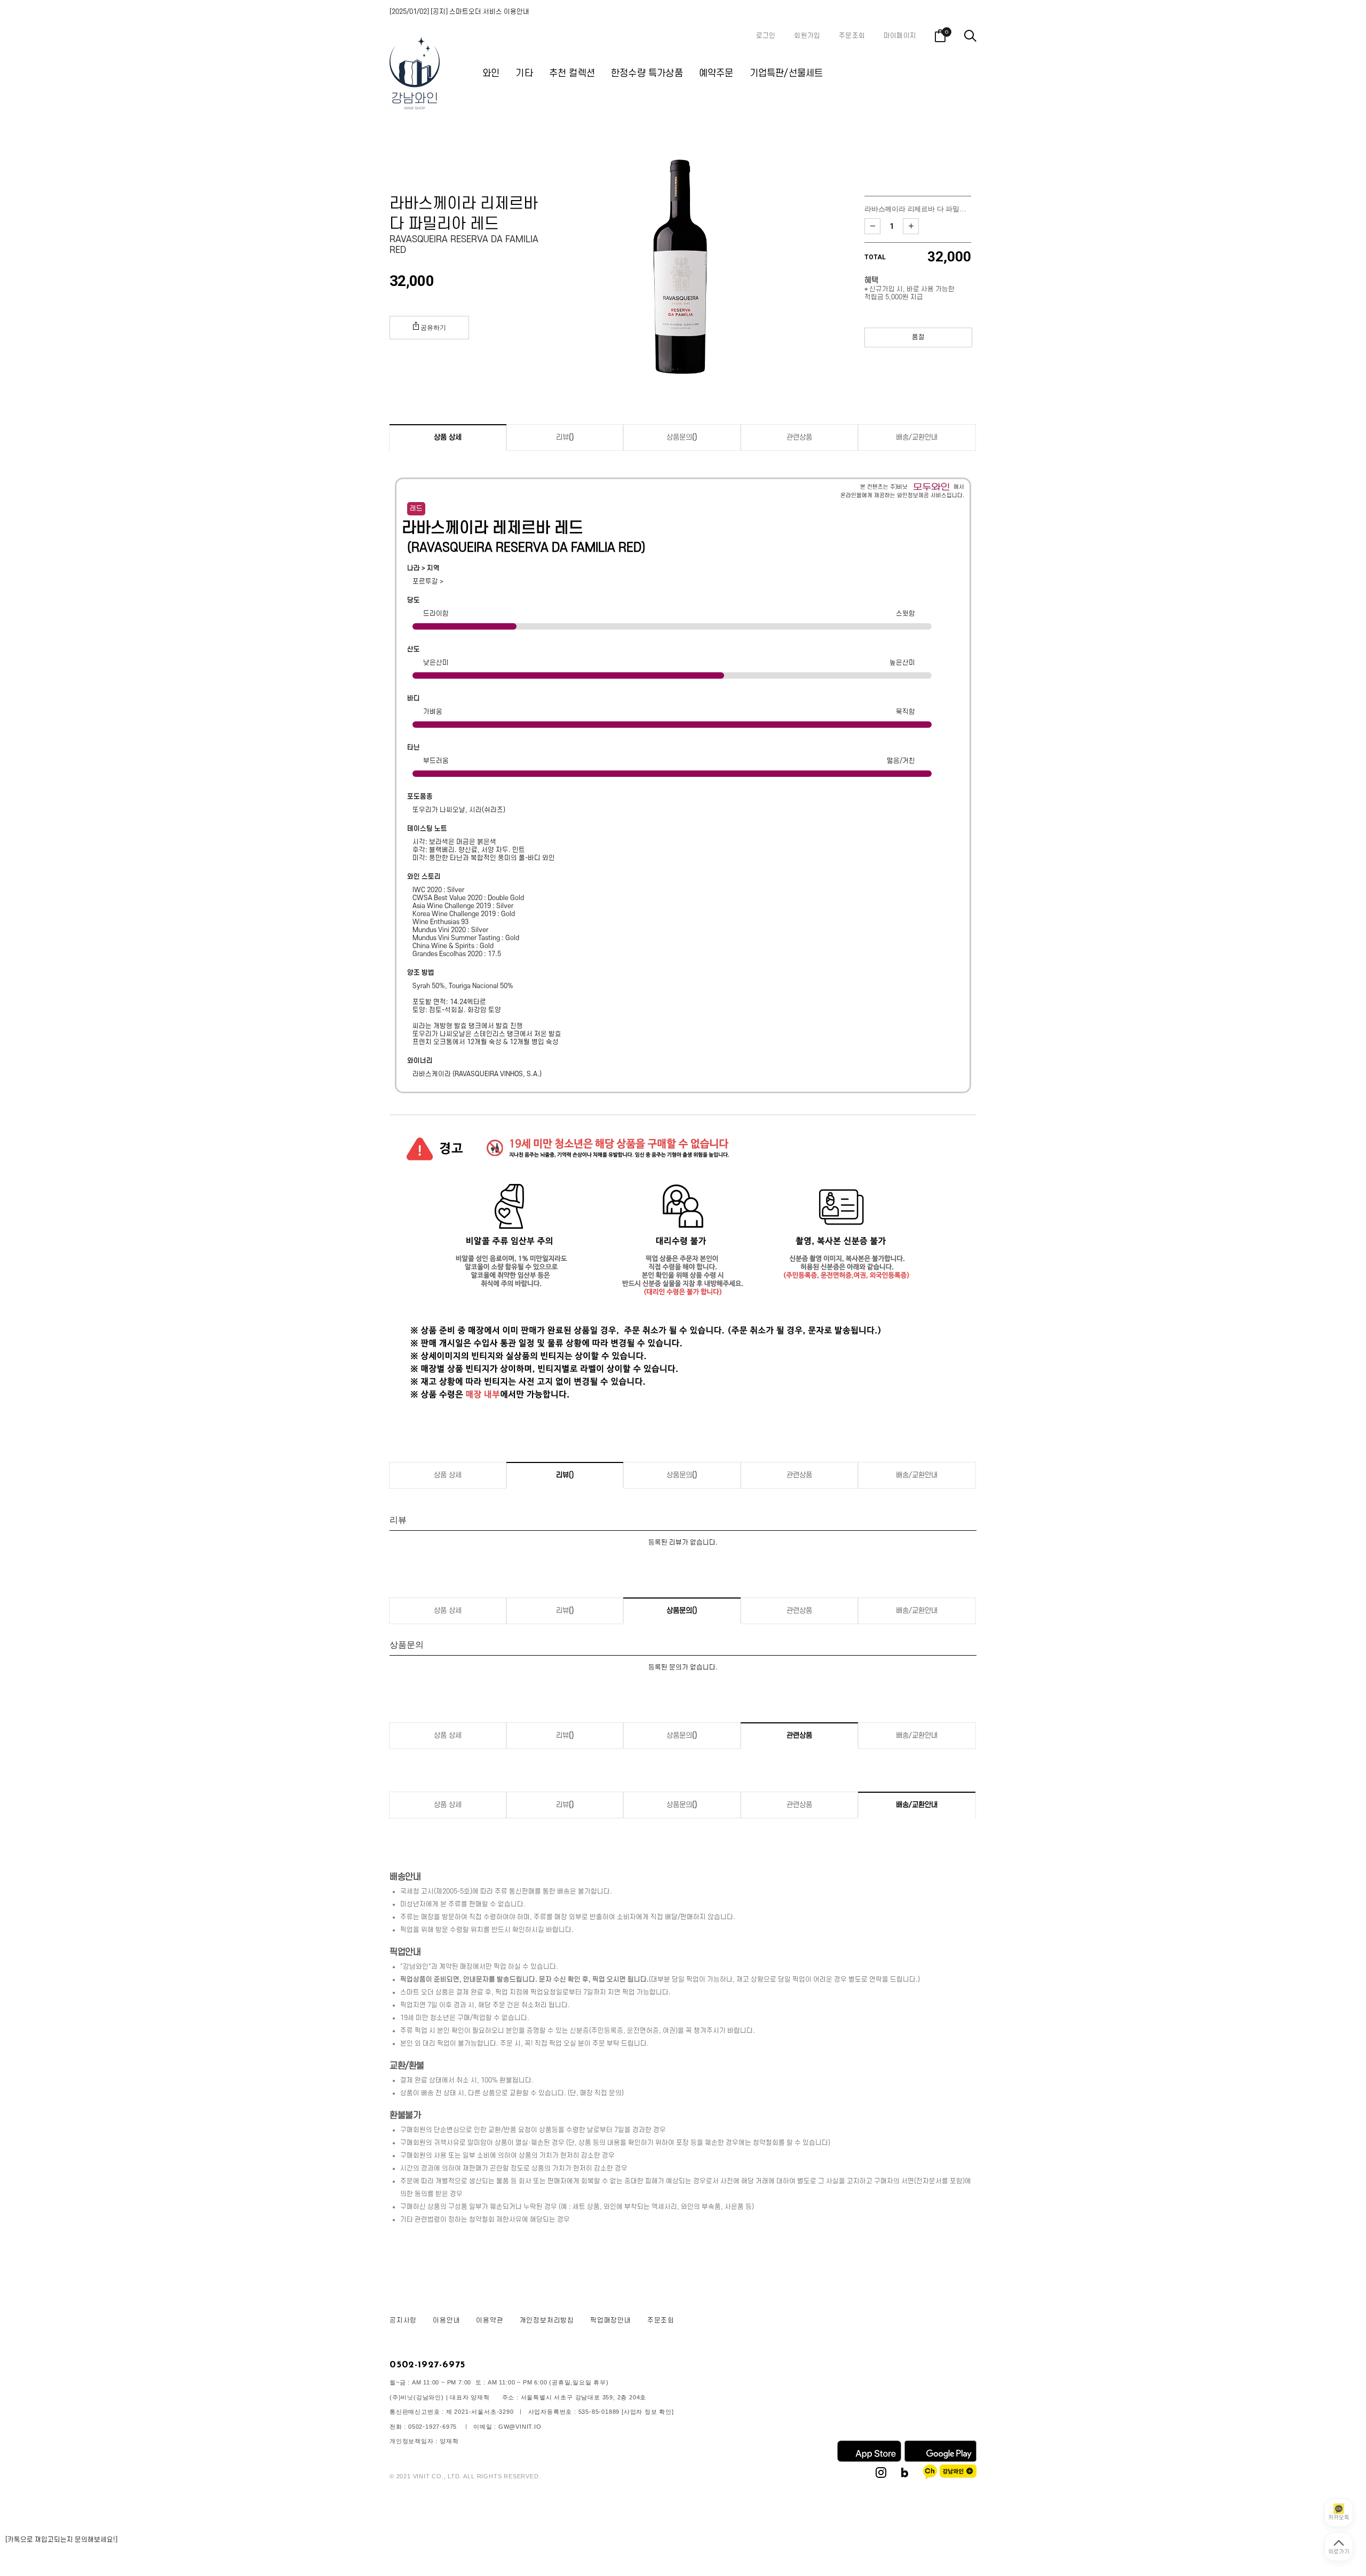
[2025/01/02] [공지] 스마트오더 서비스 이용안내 (459, 12)
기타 (524, 73)
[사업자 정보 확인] (648, 2412)
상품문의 (682, 437)
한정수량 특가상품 (647, 73)
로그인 (766, 36)
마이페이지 (900, 36)
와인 (491, 73)
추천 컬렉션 (572, 73)
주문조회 (852, 36)
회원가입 (807, 36)
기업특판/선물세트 (787, 73)
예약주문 (716, 73)
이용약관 (490, 2320)
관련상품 (799, 437)
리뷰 (565, 437)
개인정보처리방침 (547, 2320)
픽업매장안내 (611, 2320)
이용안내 (446, 2320)
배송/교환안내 (917, 437)
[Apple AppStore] (869, 2460)
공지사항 (403, 2320)
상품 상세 (448, 437)
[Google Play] (940, 2460)
